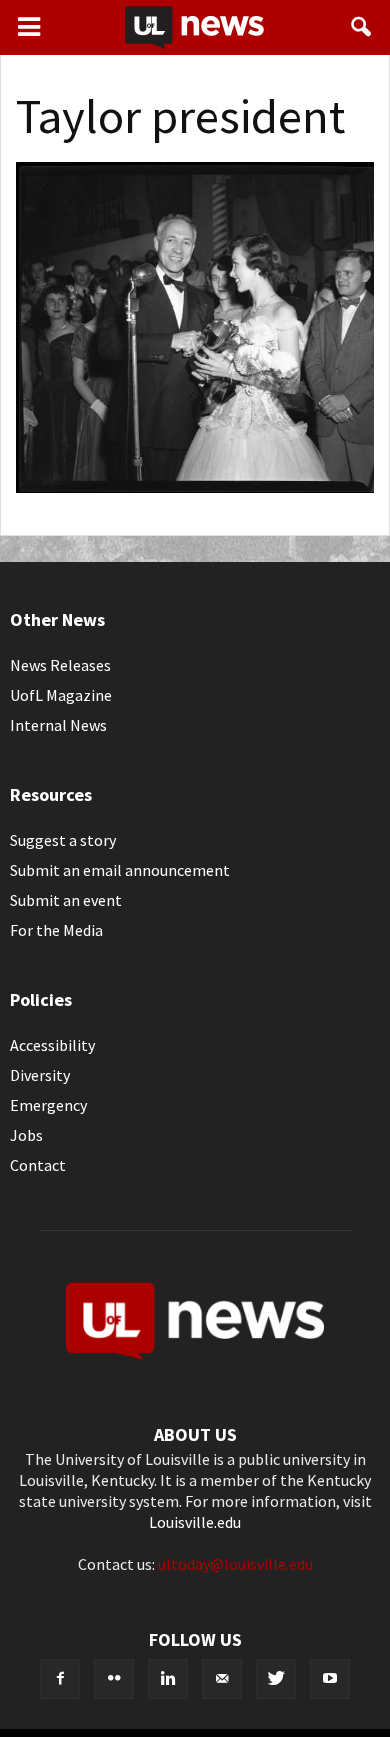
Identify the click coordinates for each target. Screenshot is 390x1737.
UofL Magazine (61, 695)
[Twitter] (276, 1679)
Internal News (58, 725)
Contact (38, 1165)
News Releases (60, 665)
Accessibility (52, 1045)
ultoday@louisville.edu (235, 1564)
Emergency (48, 1105)
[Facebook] (60, 1679)
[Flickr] (114, 1679)
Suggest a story (63, 840)
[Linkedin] (168, 1679)
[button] (362, 27)
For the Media (56, 930)
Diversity (40, 1075)
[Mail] (222, 1679)
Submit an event (66, 900)
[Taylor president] (195, 487)
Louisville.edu (195, 1522)
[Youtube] (330, 1679)
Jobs (26, 1135)
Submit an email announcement (120, 870)
